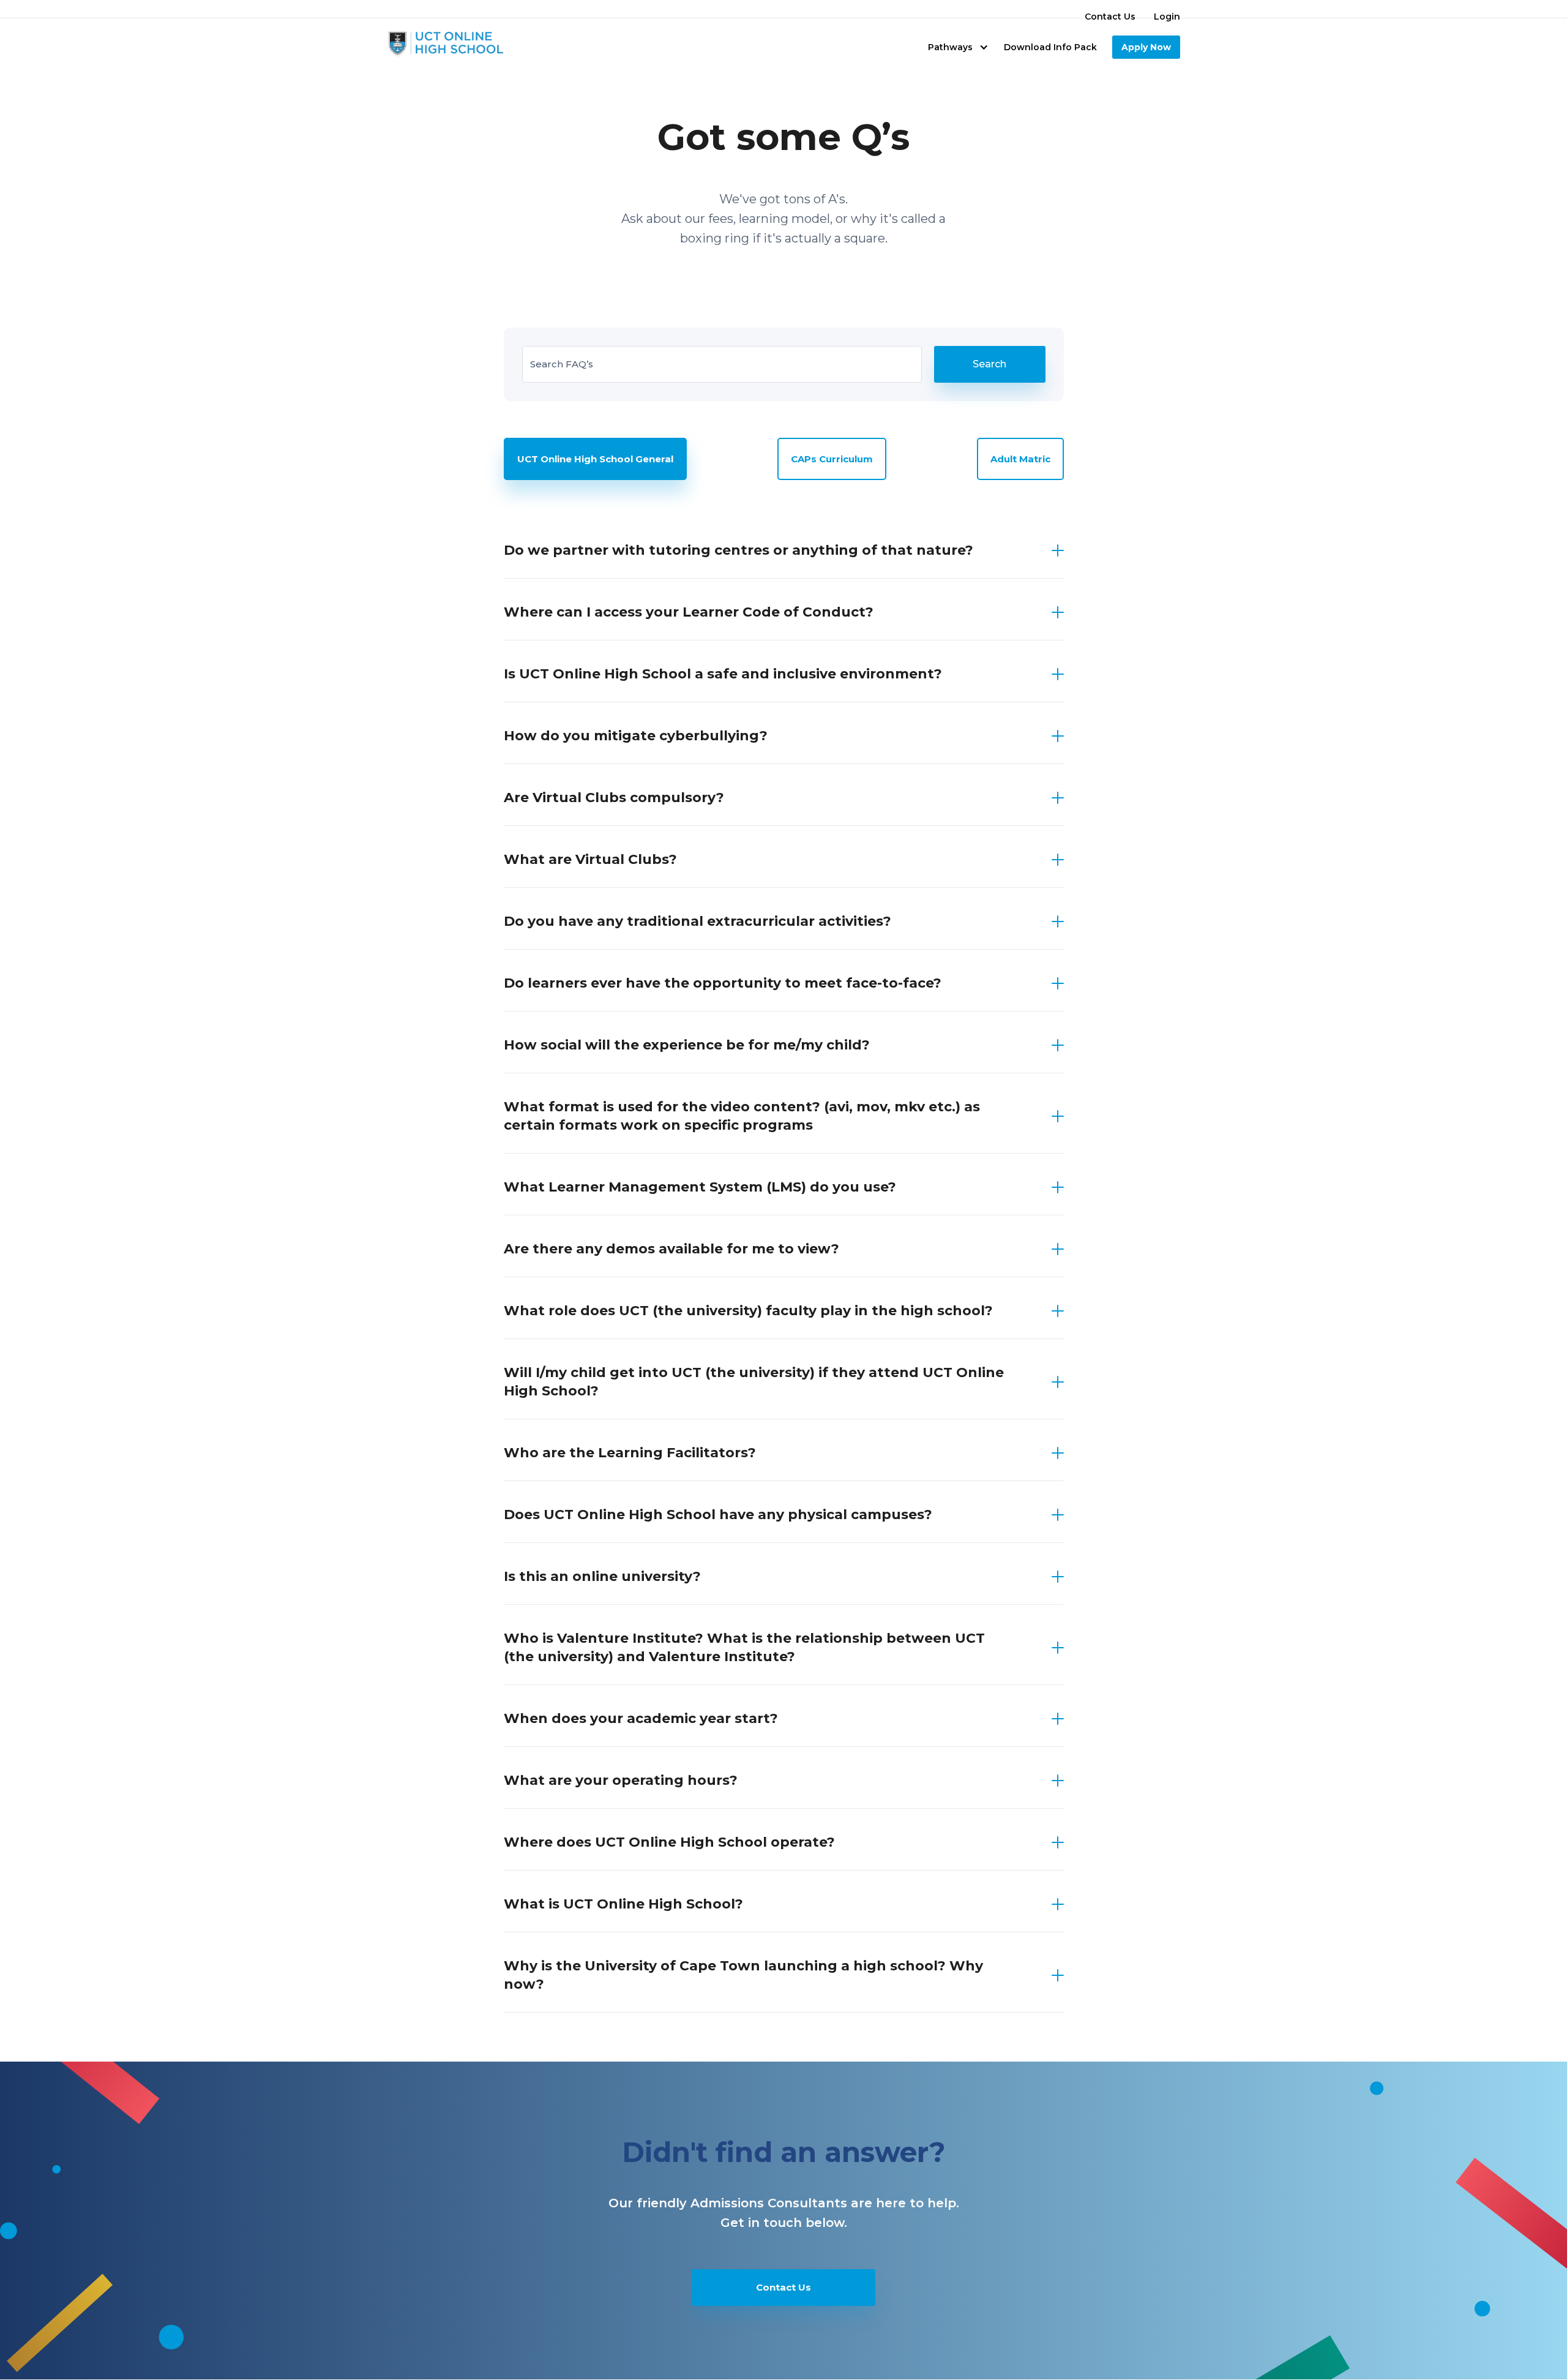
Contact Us (1110, 17)
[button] (958, 47)
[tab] (595, 459)
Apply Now (1146, 47)
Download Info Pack (1050, 47)
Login (1167, 17)
